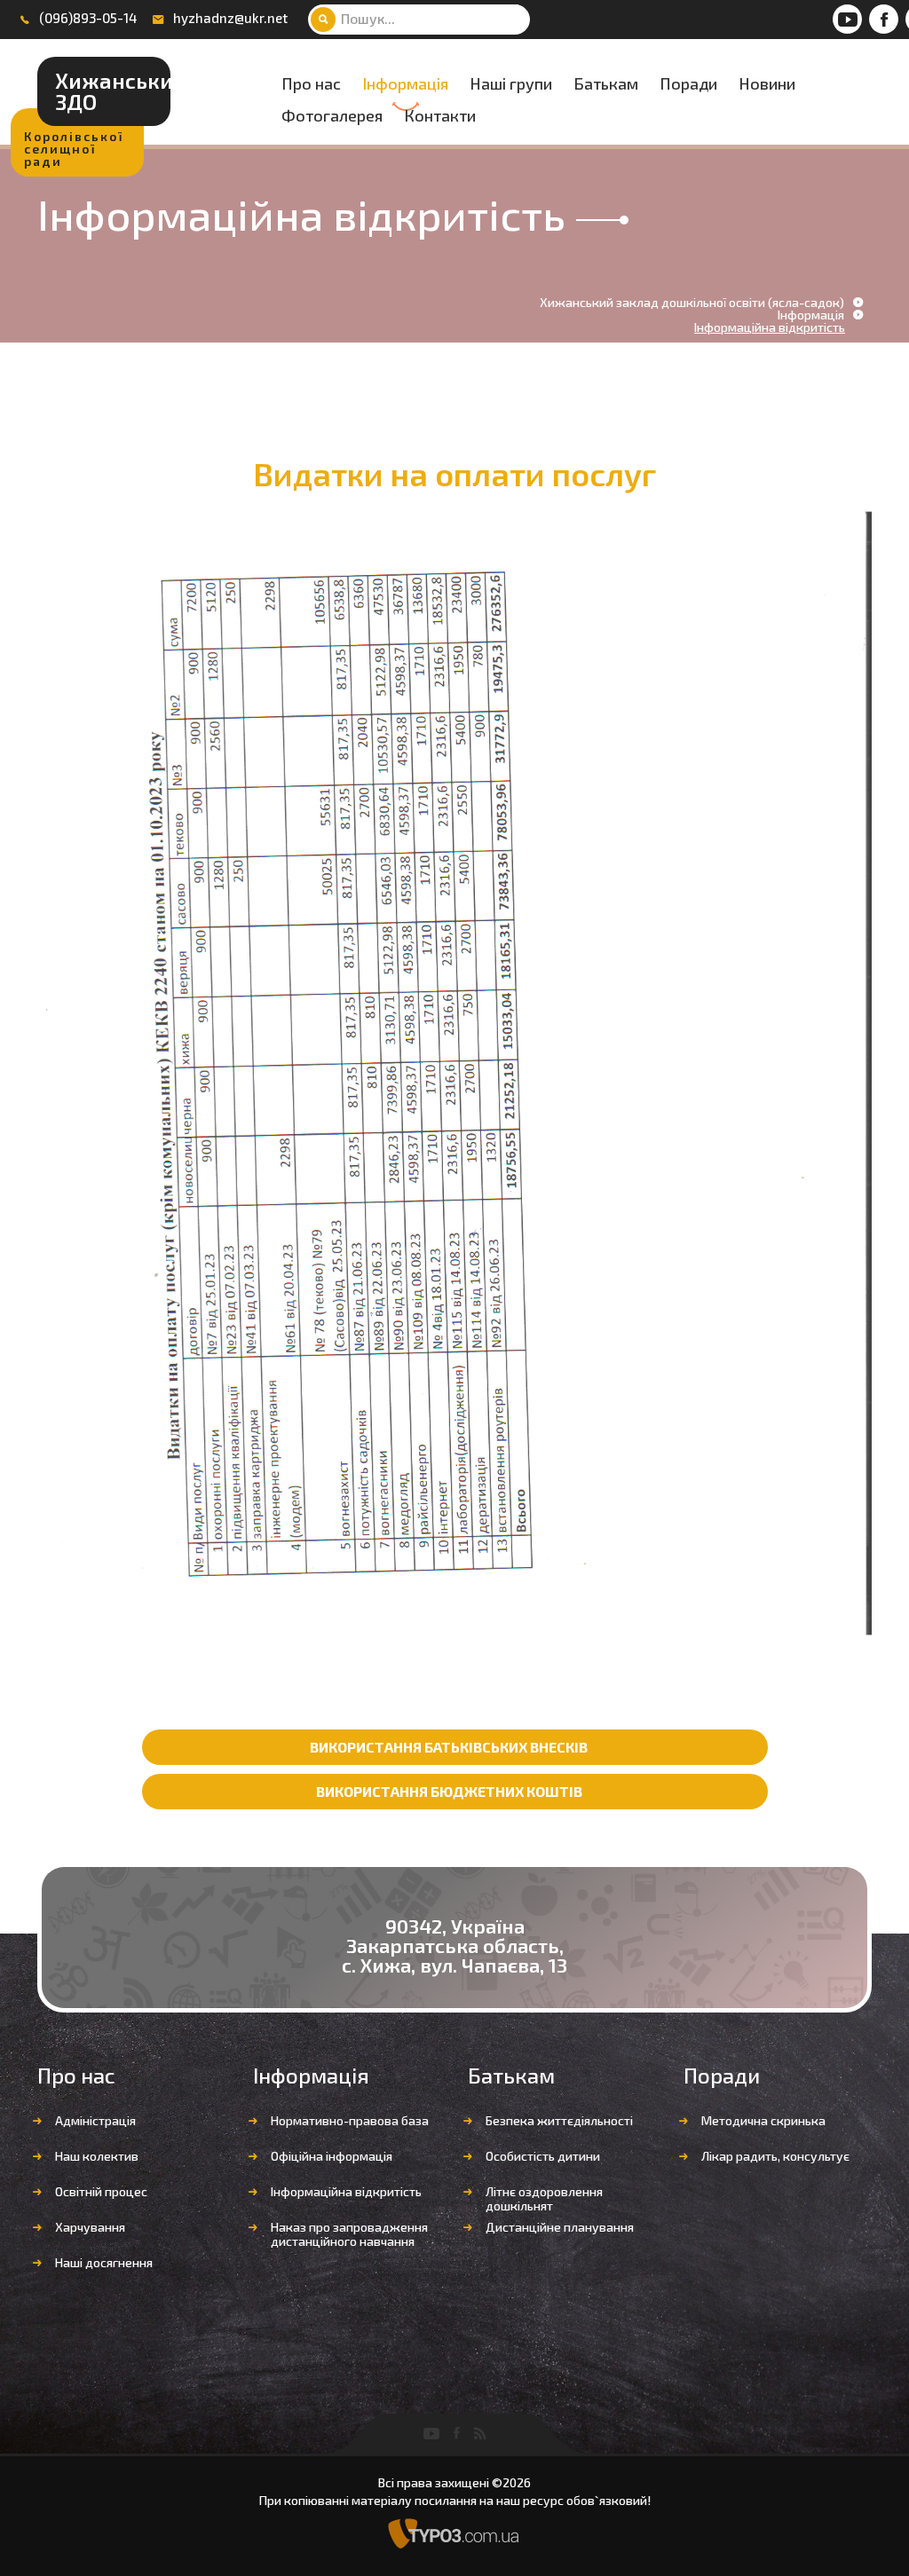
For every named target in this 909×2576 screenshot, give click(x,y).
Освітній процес (101, 2191)
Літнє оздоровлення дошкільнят (544, 2198)
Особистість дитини (543, 2156)
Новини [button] (767, 84)
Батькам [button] (606, 84)
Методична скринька (763, 2120)
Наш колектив (97, 2156)
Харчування (90, 2227)
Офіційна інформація (332, 2156)
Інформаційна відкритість (346, 2191)
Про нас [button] (311, 84)
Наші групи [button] (511, 84)
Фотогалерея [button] (332, 116)
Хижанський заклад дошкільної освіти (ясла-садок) (692, 303)
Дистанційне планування (560, 2227)
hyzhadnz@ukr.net (230, 18)
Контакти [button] (440, 116)
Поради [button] (688, 84)
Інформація (405, 84)
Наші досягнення (104, 2262)
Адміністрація (95, 2120)
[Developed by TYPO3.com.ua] (454, 2532)
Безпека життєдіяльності (559, 2120)
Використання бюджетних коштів (449, 1791)
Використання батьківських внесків (449, 1747)
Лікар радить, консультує (775, 2156)
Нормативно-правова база (350, 2120)
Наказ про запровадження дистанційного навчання (349, 2234)
